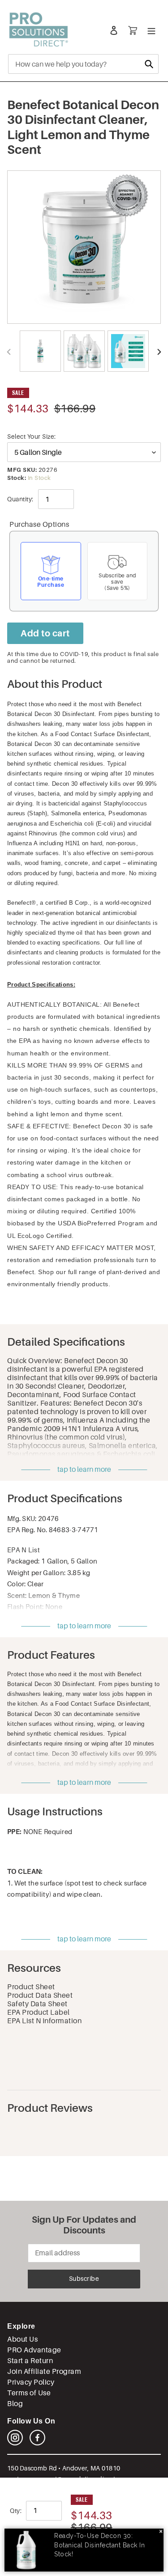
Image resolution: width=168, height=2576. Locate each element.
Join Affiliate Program (44, 2371)
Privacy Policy (31, 2382)
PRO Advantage (34, 2350)
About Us (22, 2339)
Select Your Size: (32, 436)
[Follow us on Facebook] (37, 2443)
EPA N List (24, 1550)
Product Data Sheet (40, 1995)
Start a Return (30, 2361)
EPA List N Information (44, 2021)
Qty (15, 2511)
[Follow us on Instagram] (15, 2443)
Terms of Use (29, 2393)
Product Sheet (31, 1987)
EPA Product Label (39, 2012)
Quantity (19, 499)
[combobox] (83, 64)
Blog (15, 2404)
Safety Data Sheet (37, 2004)
